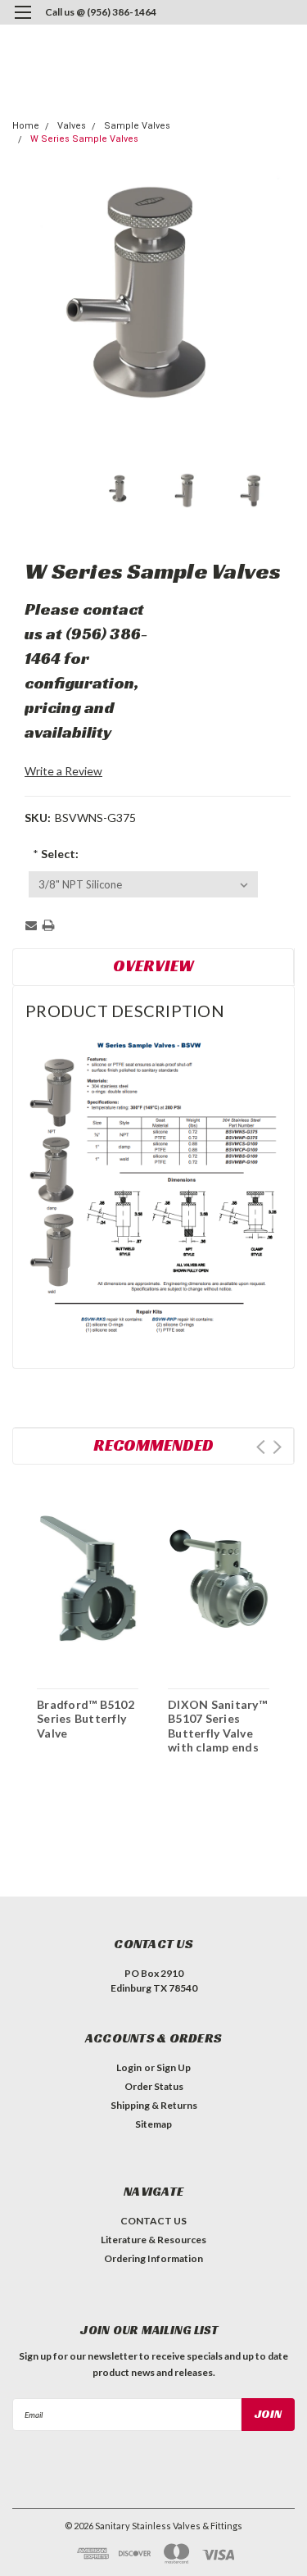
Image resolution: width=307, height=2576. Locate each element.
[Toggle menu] (23, 23)
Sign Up (174, 2067)
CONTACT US (153, 2221)
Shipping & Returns (154, 2105)
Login (129, 2067)
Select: (56, 854)
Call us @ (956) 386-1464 (101, 12)
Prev (261, 1447)
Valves (72, 126)
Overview (153, 965)
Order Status (154, 2086)
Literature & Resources (153, 2240)
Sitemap (153, 2124)
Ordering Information (153, 2258)
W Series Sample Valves (84, 139)
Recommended (153, 1445)
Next (277, 1447)
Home (26, 126)
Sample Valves (137, 126)
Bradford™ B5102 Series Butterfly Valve (86, 1719)
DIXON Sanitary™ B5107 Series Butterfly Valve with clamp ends (217, 1726)
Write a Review (63, 771)
